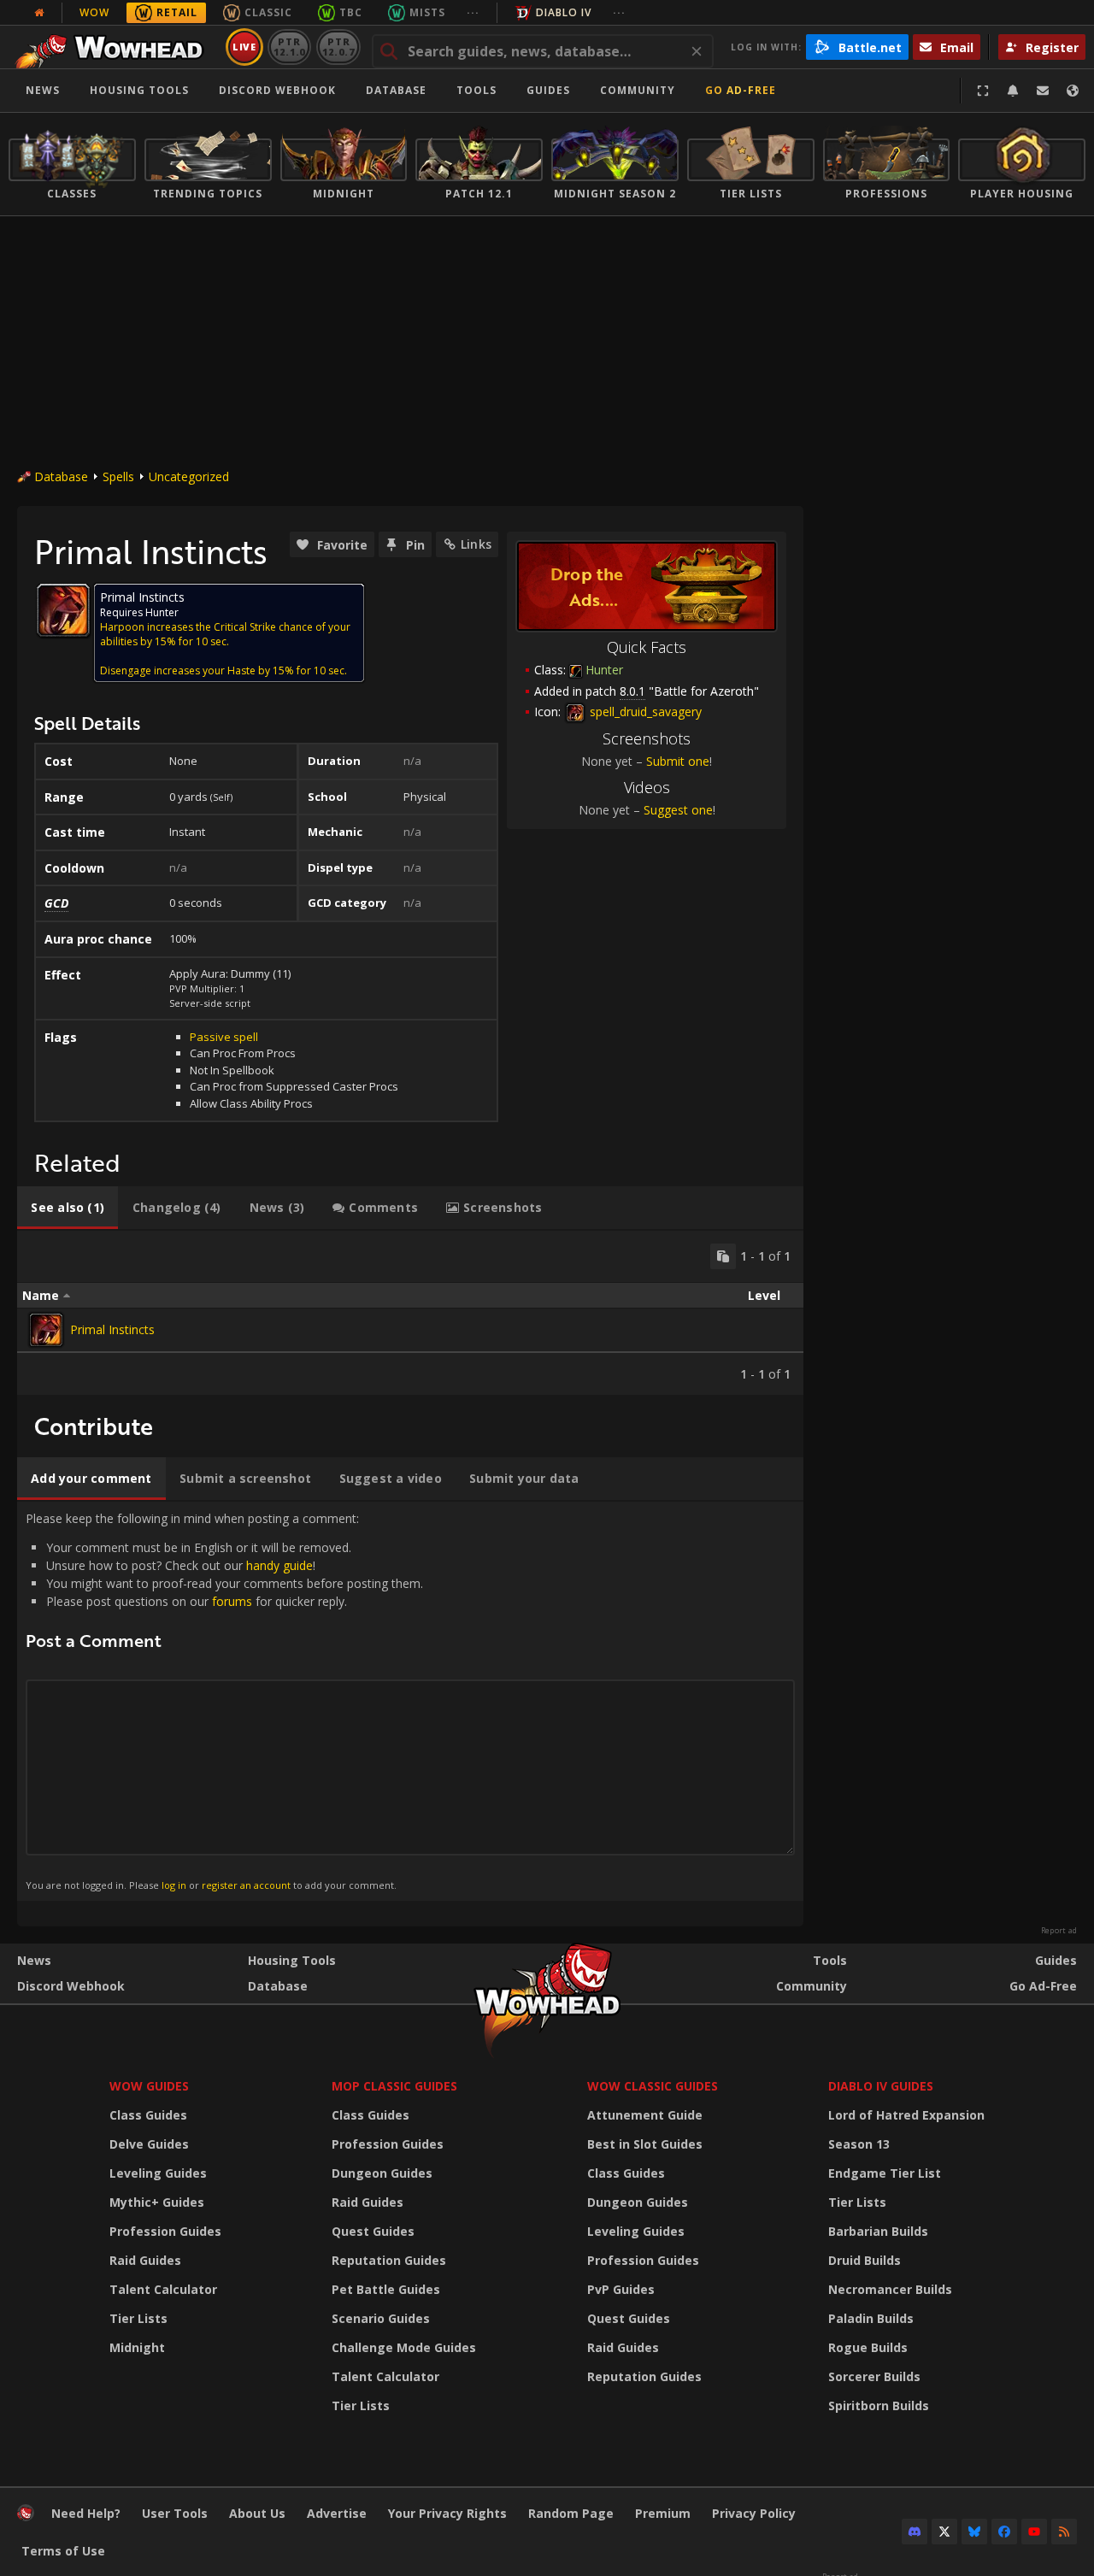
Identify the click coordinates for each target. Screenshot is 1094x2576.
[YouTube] (1034, 2532)
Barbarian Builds (878, 2231)
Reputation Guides (389, 2260)
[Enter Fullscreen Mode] (983, 91)
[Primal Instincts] (46, 1330)
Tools (830, 1960)
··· (473, 12)
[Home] (114, 47)
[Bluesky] (974, 2532)
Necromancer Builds (890, 2289)
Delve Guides (149, 2144)
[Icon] (63, 610)
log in (174, 1885)
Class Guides (148, 2115)
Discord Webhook (277, 90)
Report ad (1059, 1931)
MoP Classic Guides (394, 2086)
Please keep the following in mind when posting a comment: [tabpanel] (224, 1701)
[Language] (1073, 91)
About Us (257, 2513)
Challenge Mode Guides (404, 2347)
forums (232, 1601)
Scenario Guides (381, 2318)
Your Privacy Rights (447, 2513)
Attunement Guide (645, 2115)
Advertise (337, 2513)
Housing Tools (292, 1960)
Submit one (678, 761)
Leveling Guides (158, 2173)
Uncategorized (189, 476)
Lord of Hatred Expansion (906, 2115)
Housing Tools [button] (139, 90)
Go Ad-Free (741, 90)
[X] (944, 2532)
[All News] (39, 13)
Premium (663, 2513)
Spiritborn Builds (879, 2405)
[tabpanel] (410, 1313)
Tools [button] (476, 90)
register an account (246, 1885)
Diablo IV (564, 12)
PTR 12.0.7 (338, 47)
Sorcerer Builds (874, 2376)
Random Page (571, 2513)
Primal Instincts (112, 1329)
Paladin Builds (871, 2318)
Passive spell (224, 1037)
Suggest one (678, 810)
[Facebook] (1004, 2532)
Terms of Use (63, 2551)
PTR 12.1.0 (289, 47)
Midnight (137, 2347)
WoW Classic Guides (653, 2086)
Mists (427, 12)
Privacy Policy (754, 2513)
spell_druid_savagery (644, 712)
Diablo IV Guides (881, 2086)
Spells (118, 476)
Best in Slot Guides (645, 2144)
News (43, 90)
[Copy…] (723, 1256)
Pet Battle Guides (386, 2289)
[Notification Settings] (1013, 91)
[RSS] (1064, 2532)
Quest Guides (373, 2231)
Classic (268, 12)
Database (396, 90)
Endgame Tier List (885, 2173)
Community (638, 90)
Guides (548, 90)
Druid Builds (865, 2260)
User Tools (175, 2513)
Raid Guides (145, 2260)
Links (476, 544)
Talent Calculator (163, 2289)
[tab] (68, 1208)
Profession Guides (165, 2231)
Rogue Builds (868, 2347)
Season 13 (859, 2144)
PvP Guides (621, 2289)
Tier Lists (138, 2318)
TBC (351, 12)
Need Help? (86, 2513)
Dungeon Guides (382, 2173)
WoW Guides (149, 2086)
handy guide (279, 1565)
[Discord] (915, 2532)
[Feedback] (1043, 91)
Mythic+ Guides (157, 2202)
